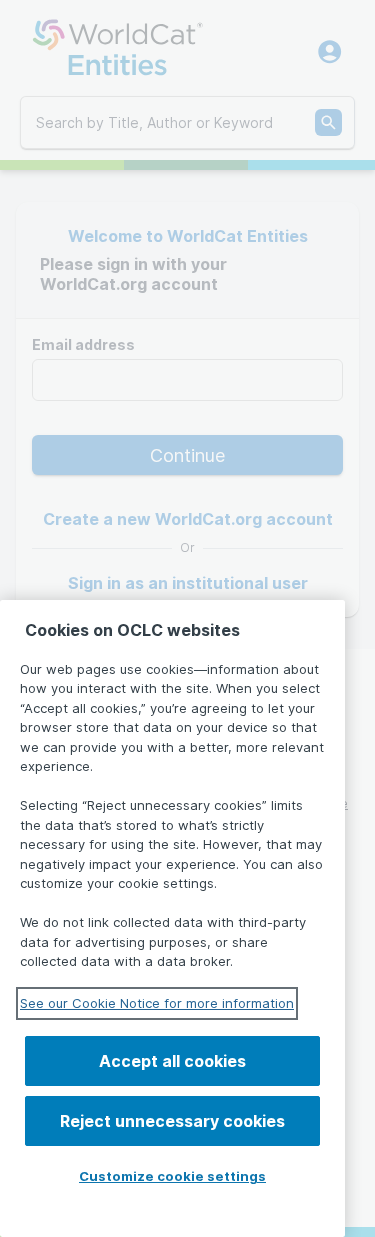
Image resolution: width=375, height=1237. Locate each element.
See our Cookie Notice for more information (157, 1003)
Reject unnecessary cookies (172, 1121)
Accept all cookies (172, 1061)
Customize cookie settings (172, 1176)
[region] (172, 918)
